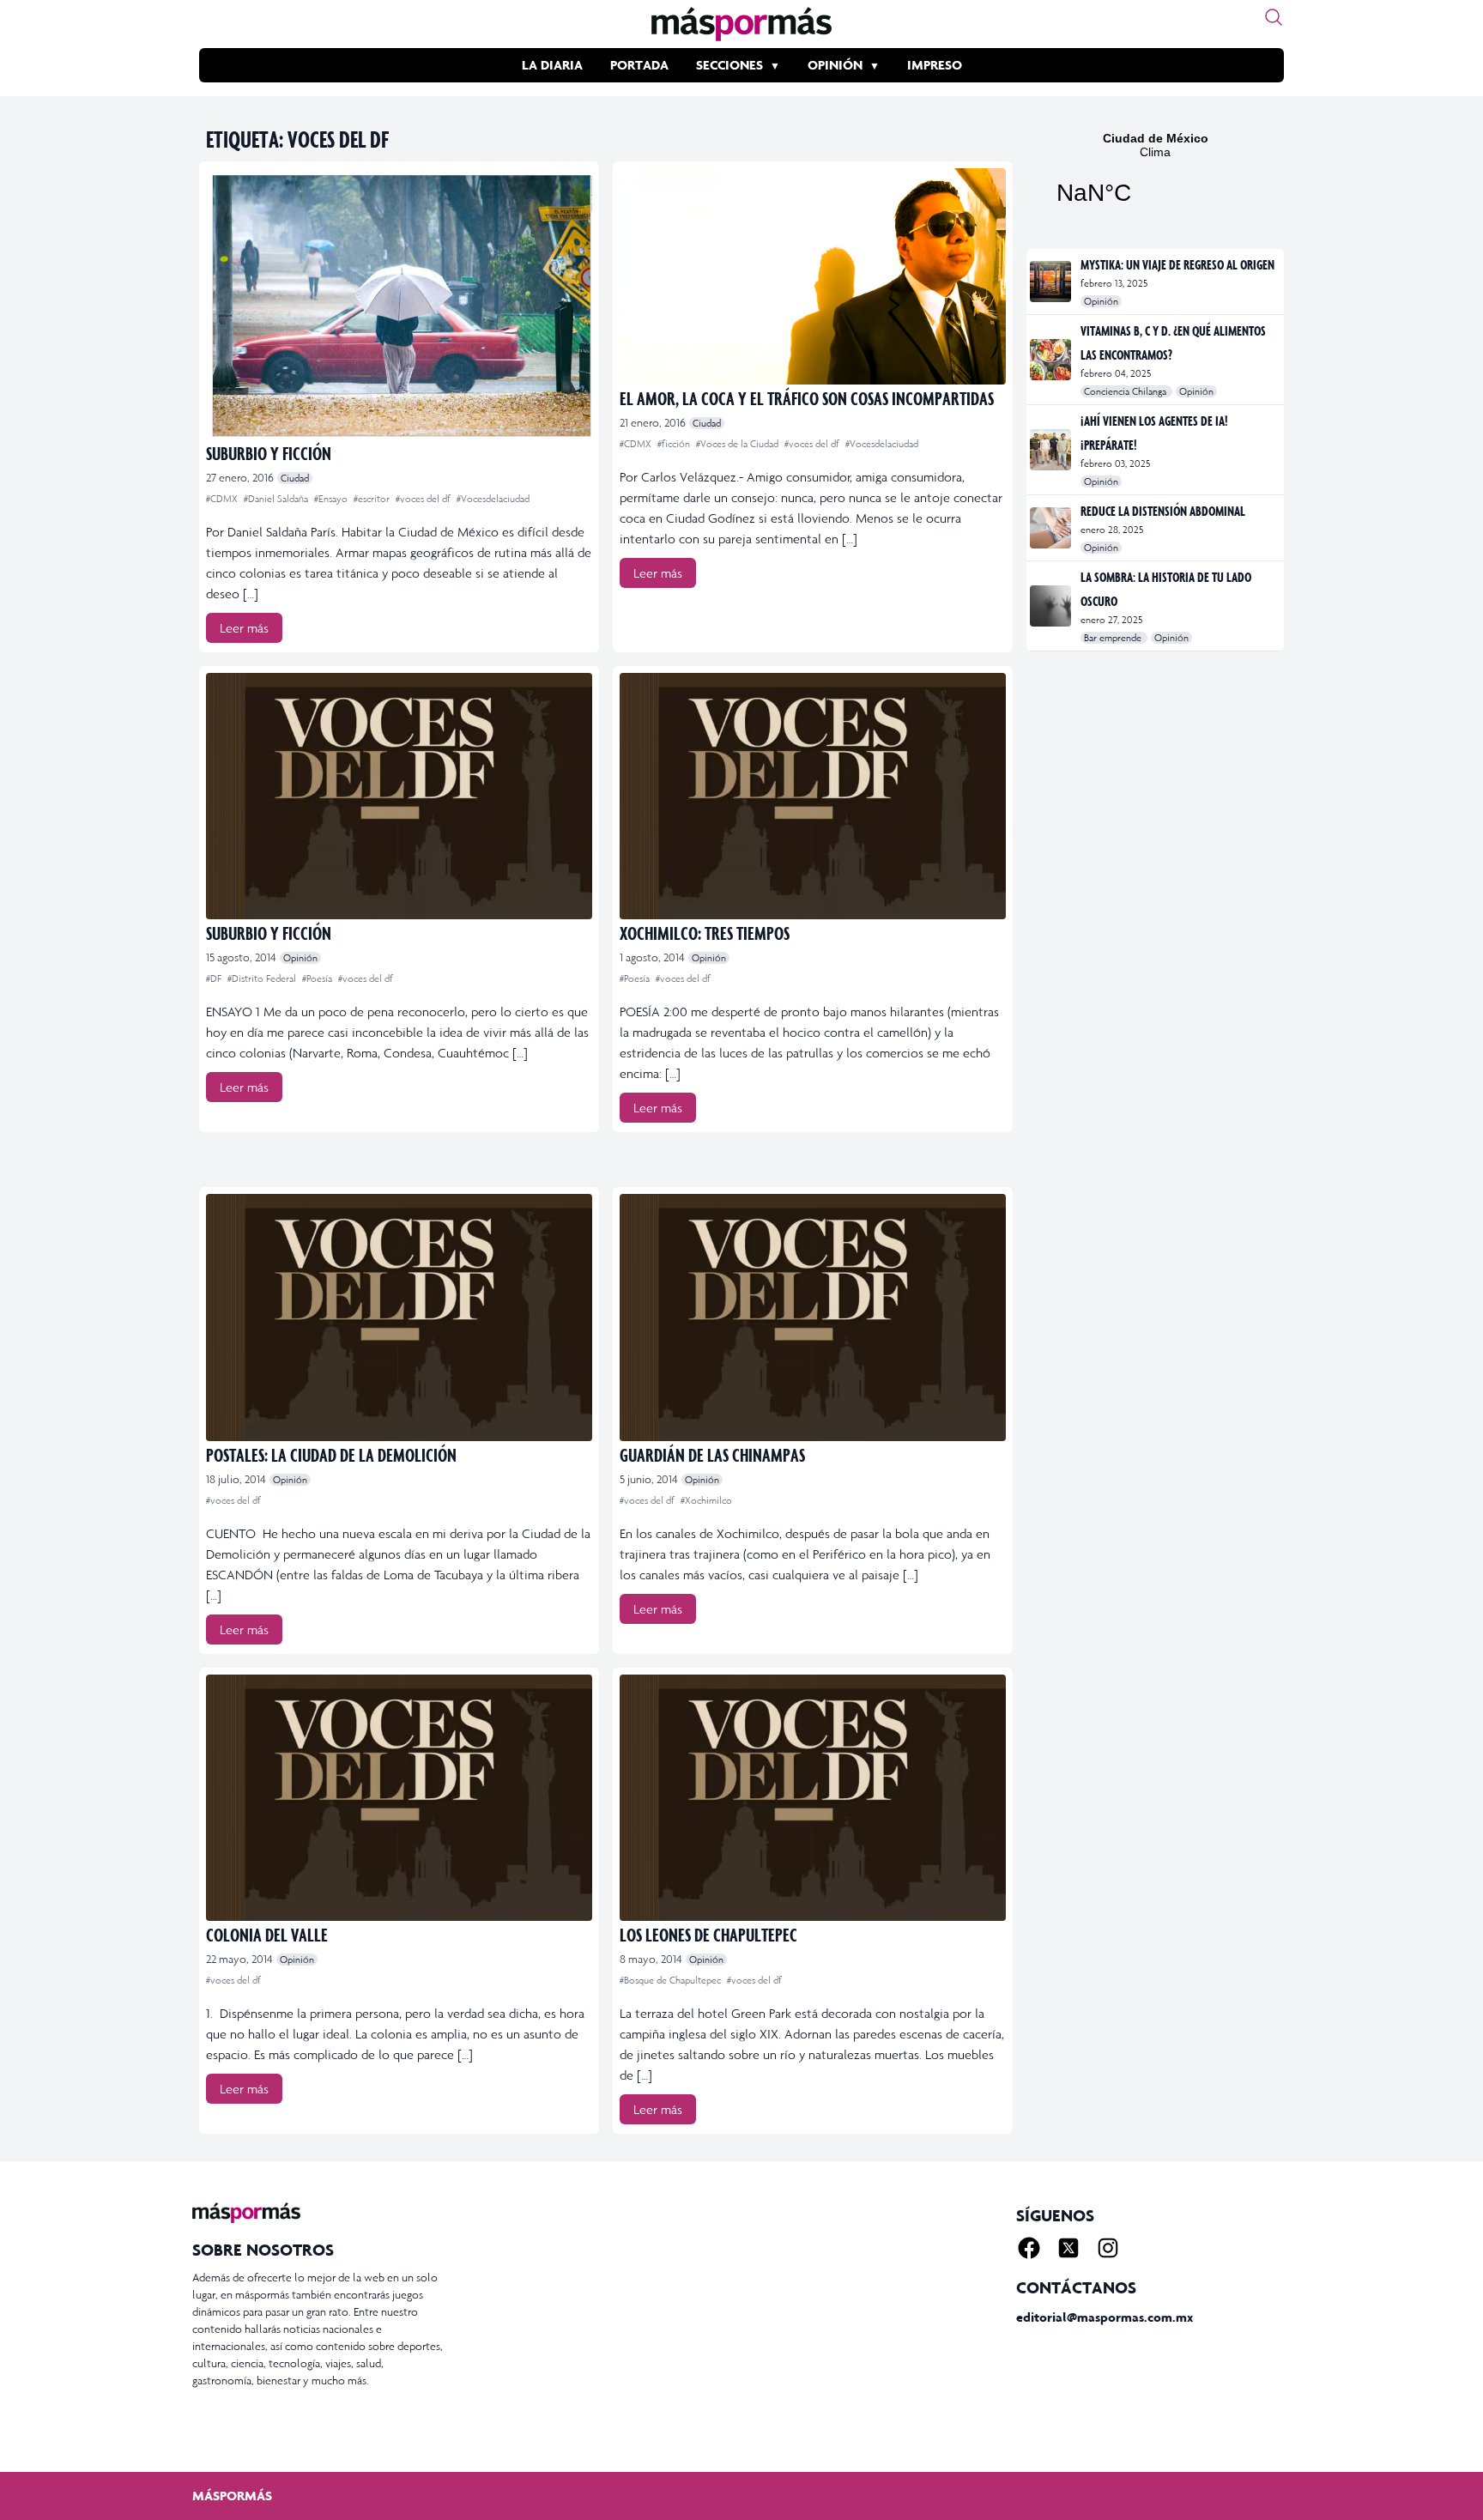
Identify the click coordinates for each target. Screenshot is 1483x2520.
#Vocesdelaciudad (493, 499)
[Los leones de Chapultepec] (813, 1798)
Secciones (729, 65)
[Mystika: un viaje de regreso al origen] (1052, 282)
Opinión (835, 65)
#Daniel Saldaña (277, 499)
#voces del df (424, 499)
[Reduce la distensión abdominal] (1052, 528)
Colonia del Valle (267, 1934)
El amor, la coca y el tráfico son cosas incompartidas (807, 398)
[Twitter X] (1068, 2248)
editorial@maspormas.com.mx (1105, 2317)
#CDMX (223, 499)
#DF (215, 978)
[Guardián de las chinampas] (813, 1317)
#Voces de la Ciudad (738, 444)
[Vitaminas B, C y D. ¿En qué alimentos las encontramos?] (1052, 360)
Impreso (935, 65)
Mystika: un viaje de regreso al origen (1177, 264)
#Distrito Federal (263, 978)
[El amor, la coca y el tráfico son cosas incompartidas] (813, 276)
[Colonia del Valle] (399, 1798)
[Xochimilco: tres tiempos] (813, 796)
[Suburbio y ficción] (399, 304)
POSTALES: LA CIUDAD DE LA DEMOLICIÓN (331, 1454)
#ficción (675, 444)
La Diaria (552, 65)
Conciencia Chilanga (1126, 391)
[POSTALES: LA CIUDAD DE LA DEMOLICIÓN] (399, 1317)
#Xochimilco (706, 1500)
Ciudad (295, 478)
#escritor (373, 499)
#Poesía (318, 978)
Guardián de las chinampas (712, 1454)
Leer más (244, 628)
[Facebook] (1029, 2248)
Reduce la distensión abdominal (1163, 511)
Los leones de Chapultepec (708, 1934)
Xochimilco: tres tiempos (705, 933)
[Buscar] (1274, 17)
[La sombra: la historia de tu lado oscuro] (1052, 606)
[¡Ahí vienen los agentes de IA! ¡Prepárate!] (1052, 450)
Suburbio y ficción (269, 453)
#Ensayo (332, 499)
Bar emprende (1114, 638)
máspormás (232, 2496)
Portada (639, 65)
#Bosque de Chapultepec (672, 1980)
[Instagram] (1108, 2248)
